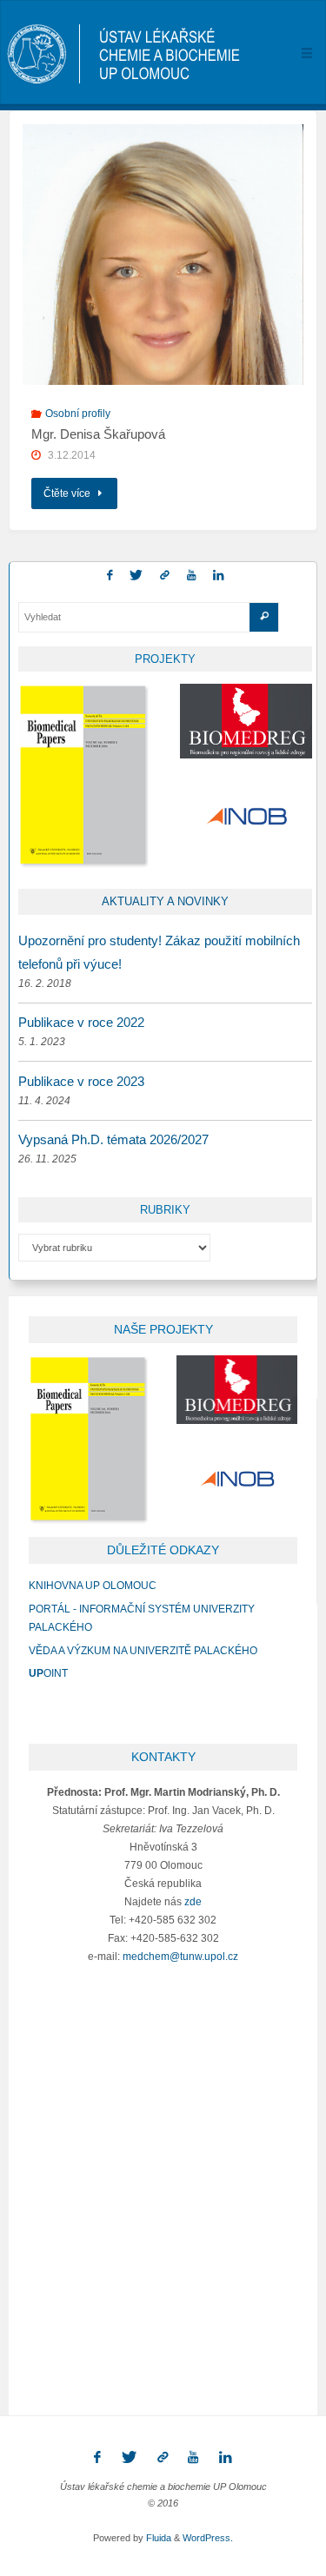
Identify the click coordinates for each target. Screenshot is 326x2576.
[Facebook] (109, 576)
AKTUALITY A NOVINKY (165, 901)
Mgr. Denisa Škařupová (98, 434)
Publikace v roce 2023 (81, 1081)
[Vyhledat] (264, 617)
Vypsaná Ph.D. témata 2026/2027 (113, 1139)
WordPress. (208, 2538)
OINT (48, 1673)
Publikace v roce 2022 (81, 1022)
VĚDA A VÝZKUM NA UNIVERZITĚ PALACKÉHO (143, 1650)
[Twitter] (136, 576)
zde (193, 1901)
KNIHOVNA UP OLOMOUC (93, 1585)
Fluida (157, 2538)
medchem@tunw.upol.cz (180, 1956)
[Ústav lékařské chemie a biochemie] (124, 53)
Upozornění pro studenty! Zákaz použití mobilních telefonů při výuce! (159, 952)
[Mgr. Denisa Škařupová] (163, 307)
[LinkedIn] (219, 576)
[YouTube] (192, 576)
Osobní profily (78, 413)
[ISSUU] (165, 576)
